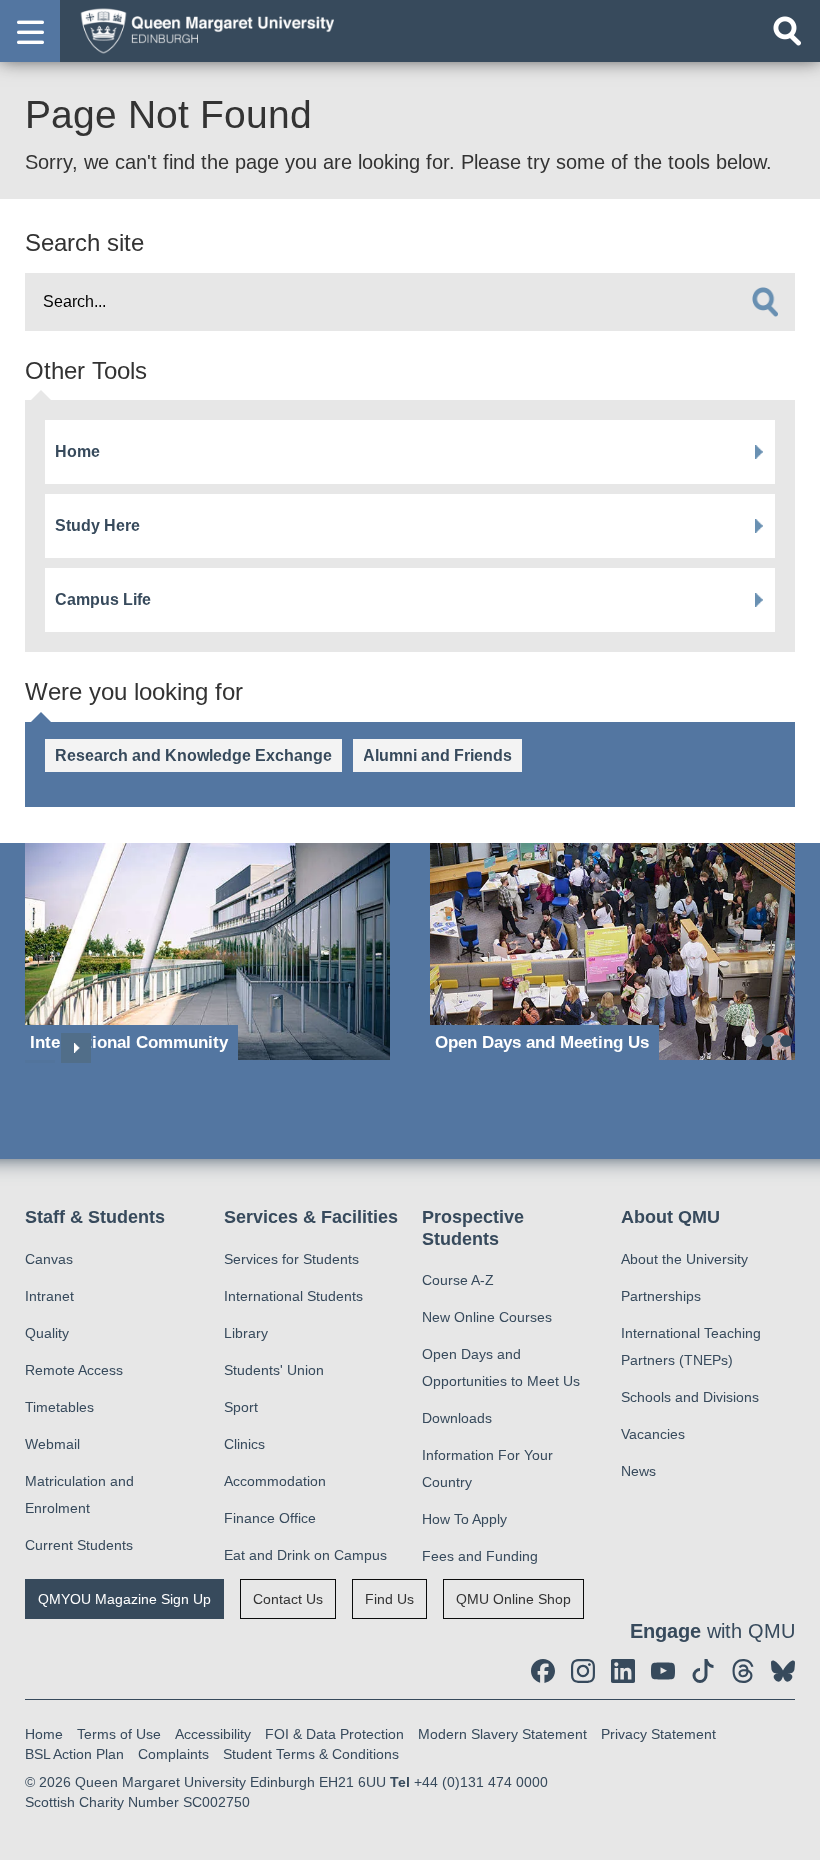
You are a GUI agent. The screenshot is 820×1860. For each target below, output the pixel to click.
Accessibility (213, 1734)
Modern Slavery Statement (502, 1734)
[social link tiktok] (703, 1671)
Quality (47, 1333)
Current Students (79, 1545)
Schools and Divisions (690, 1397)
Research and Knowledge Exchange (193, 755)
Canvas (49, 1259)
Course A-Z (458, 1280)
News (638, 1471)
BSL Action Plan (74, 1754)
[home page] (201, 30)
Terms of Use (119, 1734)
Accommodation (275, 1481)
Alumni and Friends (437, 755)
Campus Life (103, 599)
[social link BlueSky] (783, 1671)
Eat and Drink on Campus (305, 1555)
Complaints (173, 1754)
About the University (684, 1259)
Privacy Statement (658, 1734)
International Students (293, 1296)
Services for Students (291, 1259)
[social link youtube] (663, 1671)
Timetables (59, 1407)
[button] (30, 31)
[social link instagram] (583, 1671)
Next (76, 1048)
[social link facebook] (543, 1671)
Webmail (52, 1444)
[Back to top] (795, 1835)
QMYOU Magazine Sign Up (124, 1599)
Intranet (49, 1296)
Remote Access (74, 1370)
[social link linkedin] (623, 1671)
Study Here (97, 525)
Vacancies (653, 1434)
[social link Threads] (743, 1671)
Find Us (389, 1599)
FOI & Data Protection (334, 1734)
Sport (241, 1407)
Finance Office (270, 1518)
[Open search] (787, 31)
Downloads (457, 1418)
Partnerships (661, 1296)
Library (246, 1333)
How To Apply (464, 1519)
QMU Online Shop (513, 1599)
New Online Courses (487, 1317)
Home (77, 451)
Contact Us (288, 1599)
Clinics (244, 1444)
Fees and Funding (480, 1556)
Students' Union (274, 1370)
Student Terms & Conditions (311, 1754)
